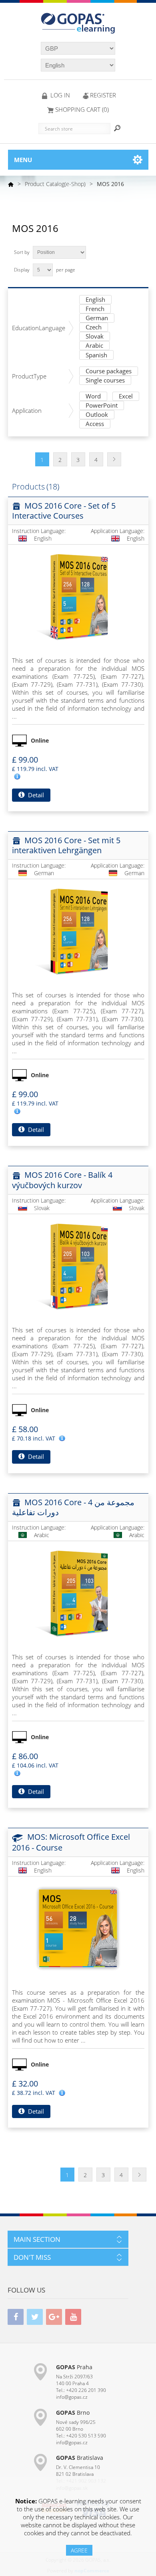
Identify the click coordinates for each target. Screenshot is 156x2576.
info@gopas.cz (72, 2397)
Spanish (96, 356)
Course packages (109, 372)
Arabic (94, 346)
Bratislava (80, 2458)
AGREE (79, 2550)
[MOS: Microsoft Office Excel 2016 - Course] (78, 1928)
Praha (74, 2367)
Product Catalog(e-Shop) (55, 184)
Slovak (95, 337)
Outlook (97, 415)
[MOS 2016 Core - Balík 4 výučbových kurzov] (78, 1266)
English (95, 300)
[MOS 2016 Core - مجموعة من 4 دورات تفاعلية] (78, 1593)
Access (95, 424)
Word (93, 397)
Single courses (105, 381)
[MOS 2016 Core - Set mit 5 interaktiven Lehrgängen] (78, 931)
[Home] (11, 184)
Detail (35, 795)
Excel (126, 397)
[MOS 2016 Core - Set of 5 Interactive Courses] (78, 596)
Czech (94, 328)
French (95, 309)
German (97, 318)
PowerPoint (102, 406)
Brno (73, 2413)
